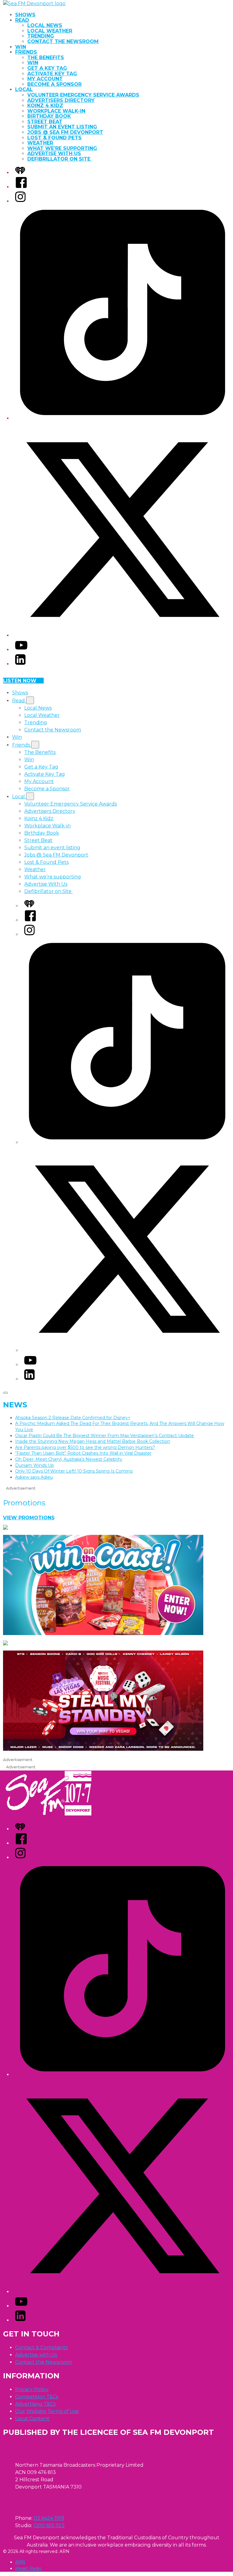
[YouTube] (21, 650)
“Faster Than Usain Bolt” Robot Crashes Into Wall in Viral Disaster (83, 1453)
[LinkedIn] (20, 664)
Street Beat (45, 122)
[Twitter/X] (123, 635)
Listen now (20, 681)
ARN (20, 2562)
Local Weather (50, 31)
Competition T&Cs (37, 2397)
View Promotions (29, 1518)
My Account (45, 79)
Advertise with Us (36, 2355)
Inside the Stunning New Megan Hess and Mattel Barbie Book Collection (93, 1441)
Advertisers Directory (61, 100)
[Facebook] (21, 187)
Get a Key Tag (47, 68)
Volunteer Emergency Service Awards (83, 95)
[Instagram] (20, 201)
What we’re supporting (62, 148)
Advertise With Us (54, 153)
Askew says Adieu (34, 1477)
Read (22, 20)
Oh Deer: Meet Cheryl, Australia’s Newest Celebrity (69, 1459)
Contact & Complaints (41, 2348)
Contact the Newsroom (63, 41)
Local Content (32, 2419)
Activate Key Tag (52, 74)
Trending (41, 36)
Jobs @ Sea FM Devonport (65, 132)
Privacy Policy (32, 2389)
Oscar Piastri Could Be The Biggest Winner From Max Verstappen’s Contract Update (105, 1436)
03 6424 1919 (49, 2518)
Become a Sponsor (54, 84)
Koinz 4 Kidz (45, 106)
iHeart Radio (28, 2568)
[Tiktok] (123, 418)
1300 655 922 (49, 2525)
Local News (45, 25)
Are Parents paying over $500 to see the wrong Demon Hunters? (85, 1447)
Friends (26, 52)
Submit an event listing (62, 127)
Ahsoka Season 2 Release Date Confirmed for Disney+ (73, 1418)
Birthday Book (49, 116)
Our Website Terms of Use (47, 2411)
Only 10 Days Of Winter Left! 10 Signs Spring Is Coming (74, 1471)
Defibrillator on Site (60, 159)
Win (21, 47)
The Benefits (46, 58)
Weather (40, 143)
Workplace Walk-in (56, 111)
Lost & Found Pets (54, 138)
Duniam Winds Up (35, 1465)
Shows (25, 15)
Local (24, 89)
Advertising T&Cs (35, 2404)
